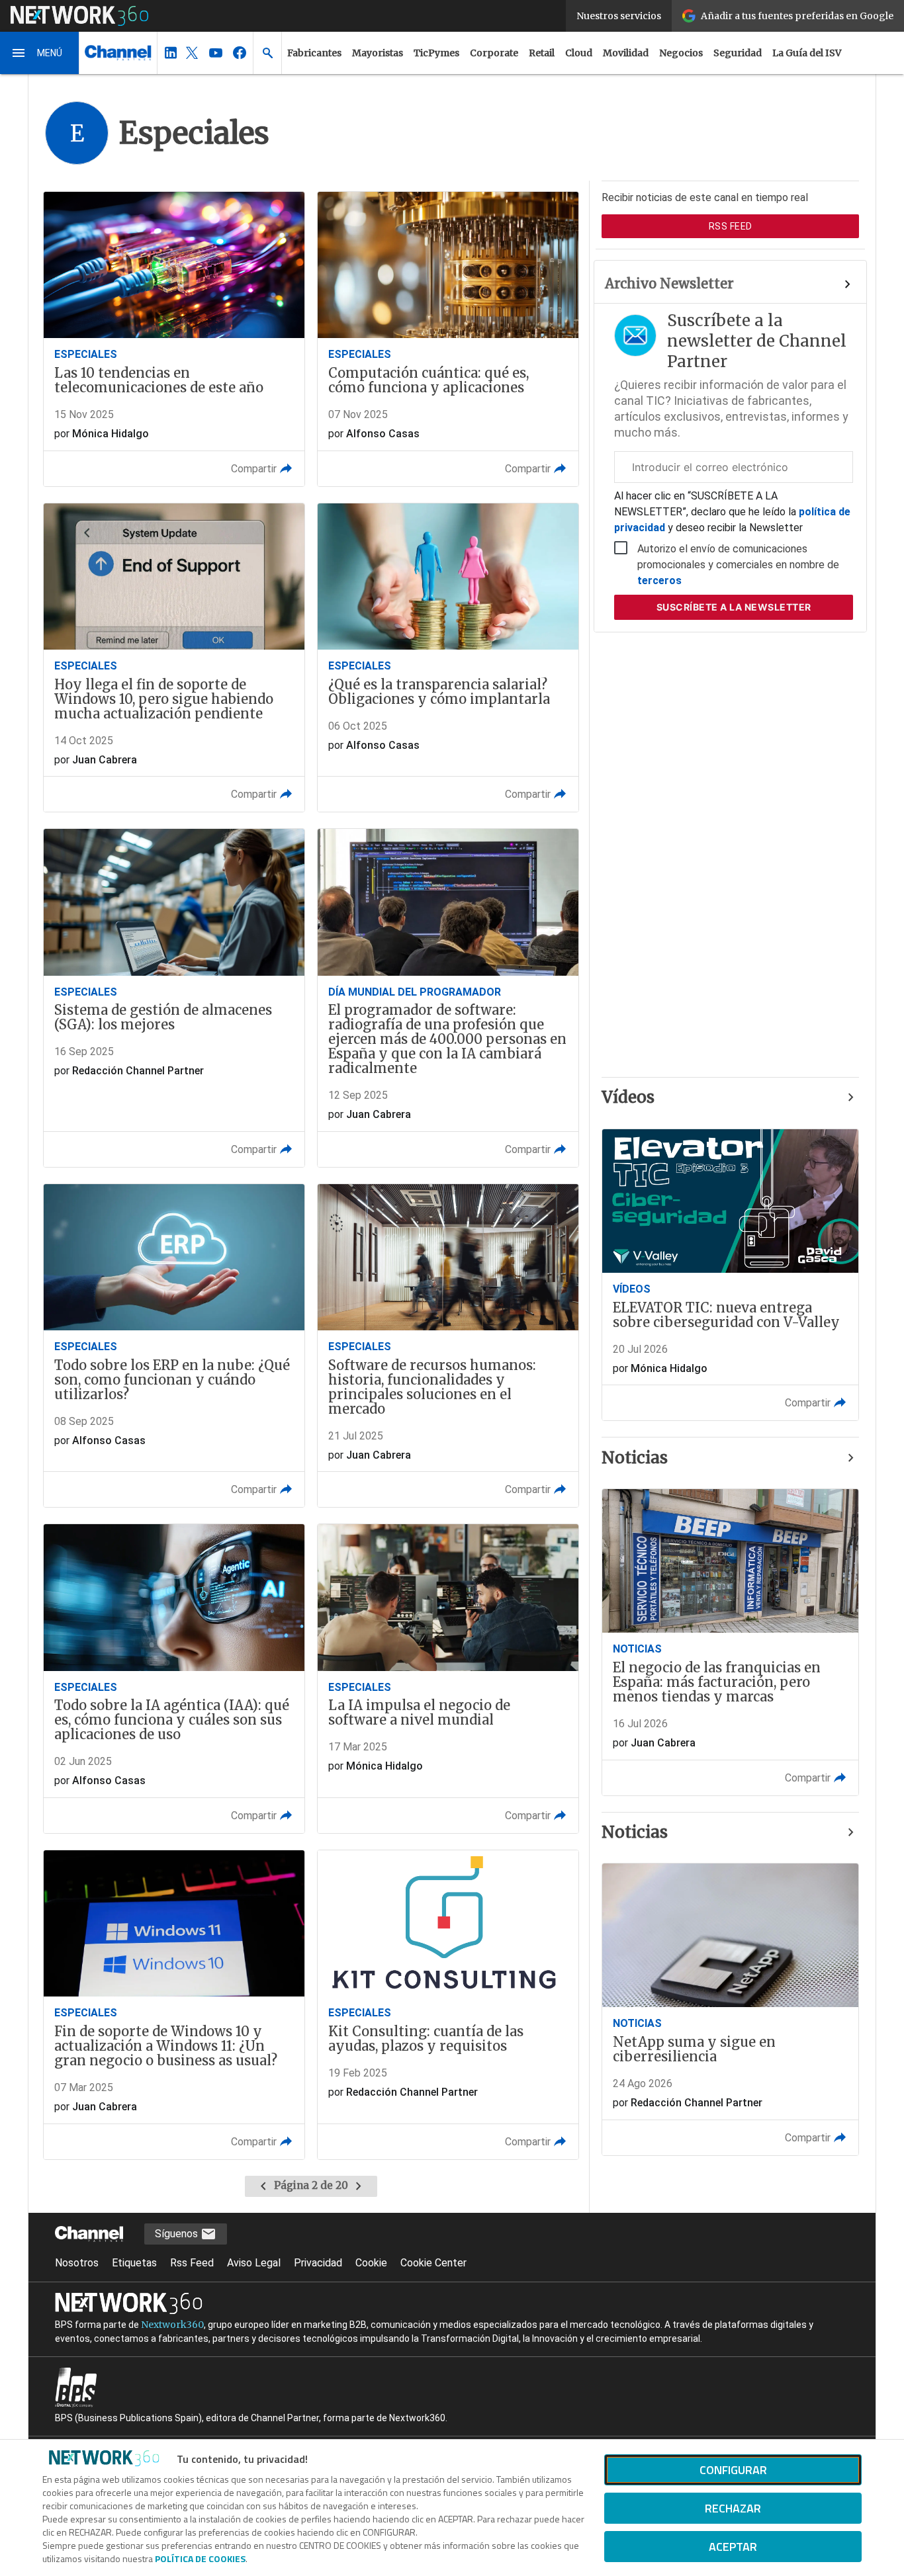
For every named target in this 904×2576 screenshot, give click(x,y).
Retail (542, 53)
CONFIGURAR (733, 2470)
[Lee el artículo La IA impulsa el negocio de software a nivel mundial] (448, 1679)
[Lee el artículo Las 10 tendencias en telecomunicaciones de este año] (174, 339)
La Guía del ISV (807, 53)
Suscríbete (734, 607)
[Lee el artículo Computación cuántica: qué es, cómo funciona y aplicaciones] (448, 339)
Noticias (635, 1458)
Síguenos (178, 2234)
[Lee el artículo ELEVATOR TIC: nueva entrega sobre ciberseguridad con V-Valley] (730, 1275)
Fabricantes (314, 53)
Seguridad (738, 53)
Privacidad (318, 2263)
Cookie (371, 2263)
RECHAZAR (733, 2508)
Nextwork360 (172, 2325)
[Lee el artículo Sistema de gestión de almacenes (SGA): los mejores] (174, 998)
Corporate (494, 53)
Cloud (579, 53)
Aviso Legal (254, 2263)
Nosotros (77, 2263)
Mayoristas (378, 53)
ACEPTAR (733, 2547)
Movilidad (626, 53)
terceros (659, 580)
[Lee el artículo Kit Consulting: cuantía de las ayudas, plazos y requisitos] (448, 2005)
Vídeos (628, 1097)
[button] (40, 53)
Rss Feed (192, 2263)
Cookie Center (433, 2263)
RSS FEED (731, 226)
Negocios (681, 53)
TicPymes (436, 53)
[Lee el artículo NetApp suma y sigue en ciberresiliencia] (730, 2009)
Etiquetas (134, 2263)
